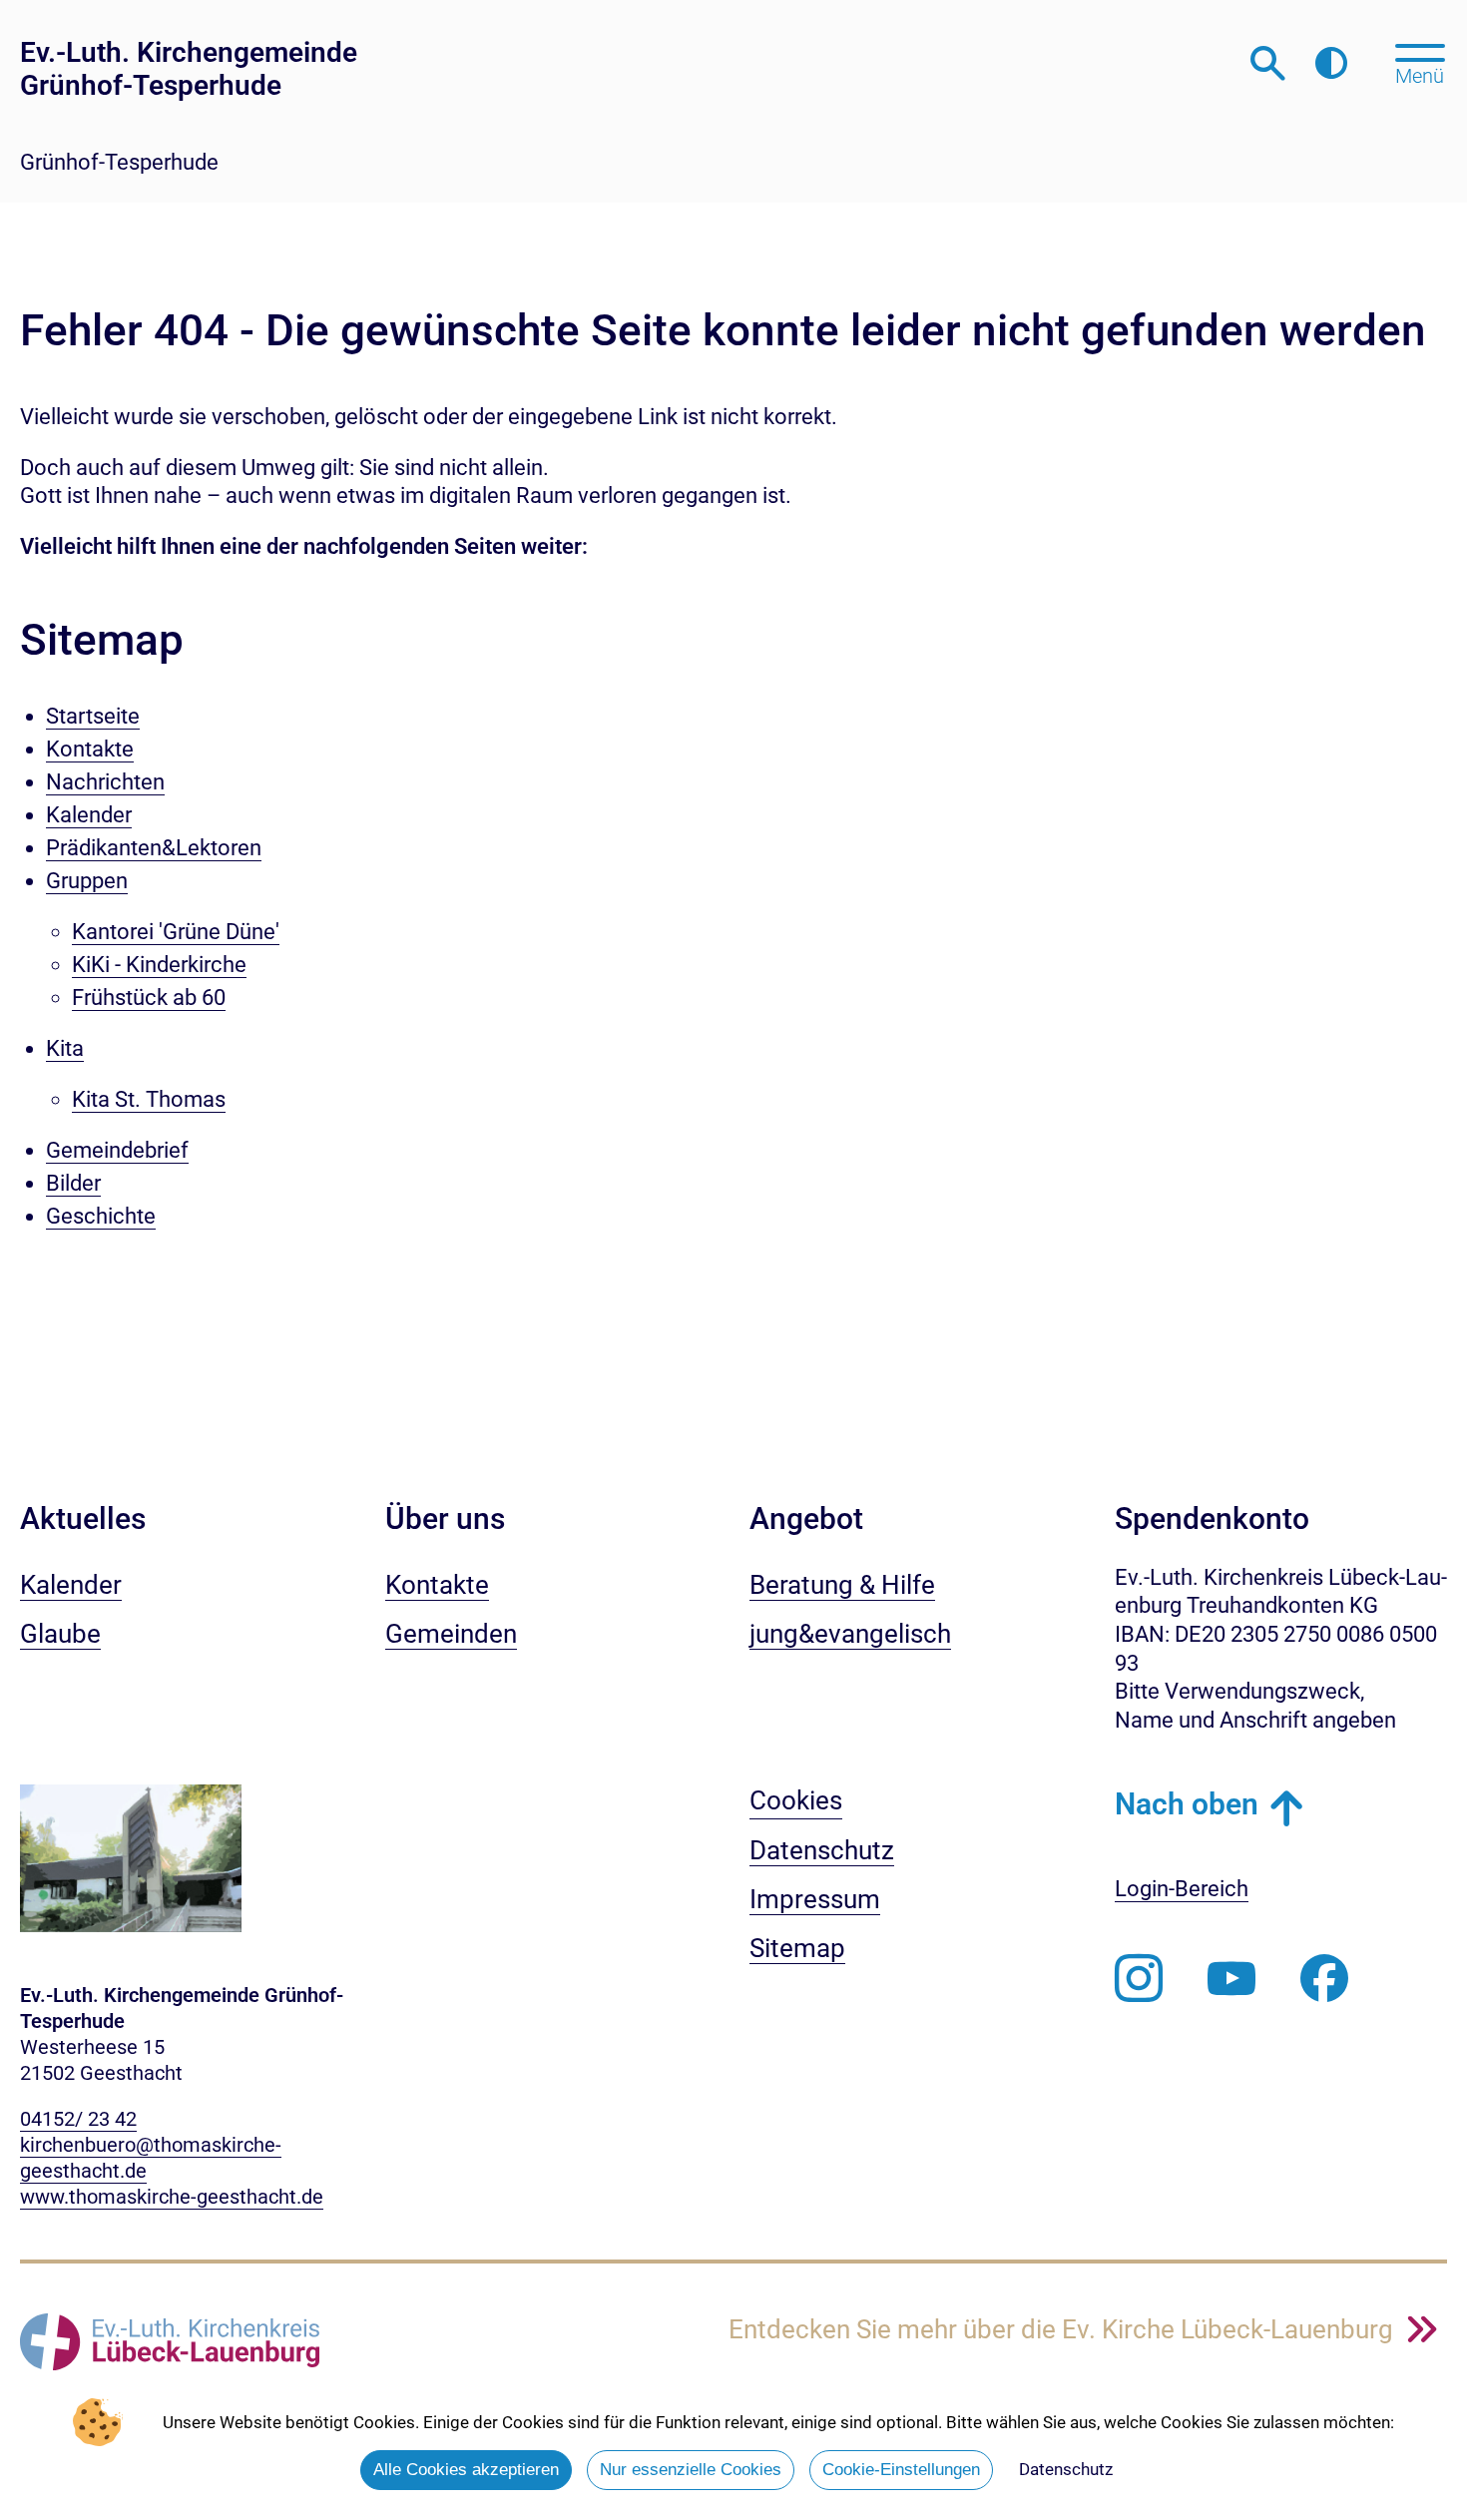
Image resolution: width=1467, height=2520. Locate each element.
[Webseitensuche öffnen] (1268, 64)
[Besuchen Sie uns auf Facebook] (1324, 1979)
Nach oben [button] (1187, 1804)
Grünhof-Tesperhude (119, 162)
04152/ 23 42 (78, 2119)
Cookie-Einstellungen (901, 2470)
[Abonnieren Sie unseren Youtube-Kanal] (1231, 1979)
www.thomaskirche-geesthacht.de (172, 2197)
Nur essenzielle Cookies (691, 2470)
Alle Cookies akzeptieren (466, 2470)
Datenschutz (1066, 2469)
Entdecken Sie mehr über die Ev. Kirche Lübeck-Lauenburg (1064, 2329)
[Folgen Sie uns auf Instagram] (1139, 1979)
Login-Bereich (1182, 1889)
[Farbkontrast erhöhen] (1331, 64)
